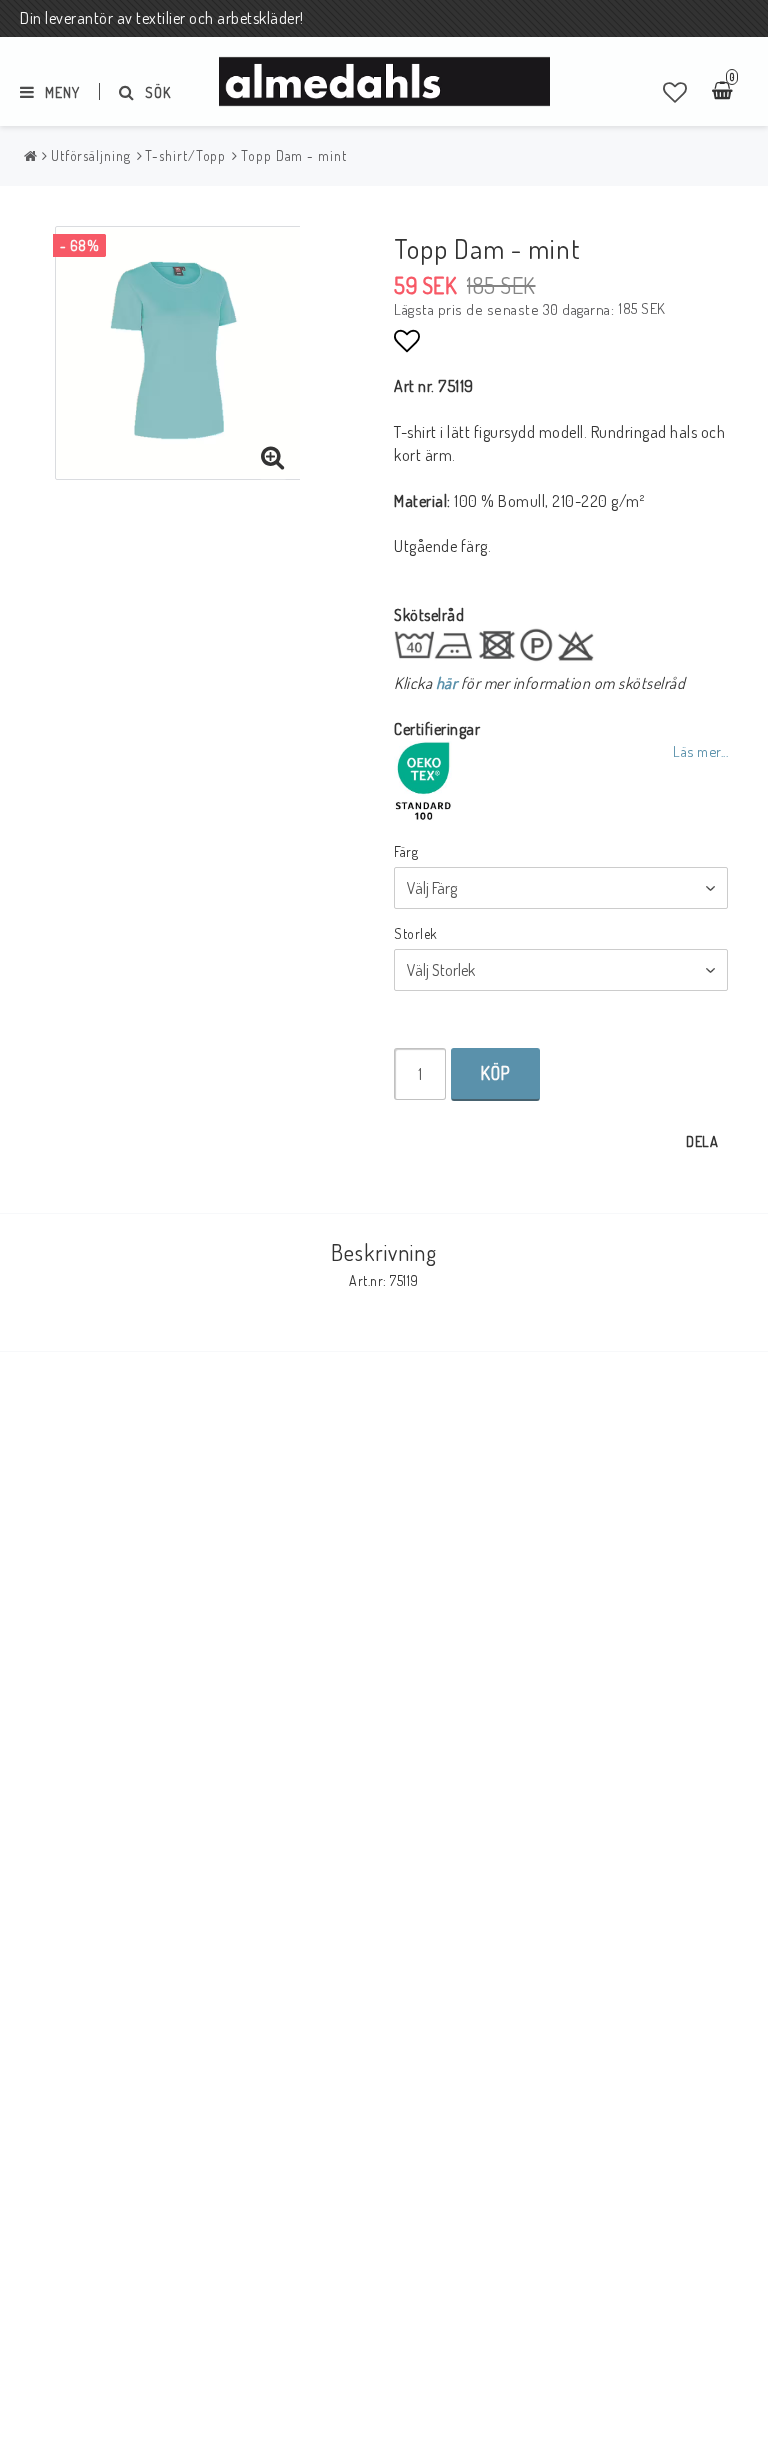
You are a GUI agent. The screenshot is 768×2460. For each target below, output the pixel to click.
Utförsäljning (91, 155)
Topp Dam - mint (294, 155)
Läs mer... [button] (700, 751)
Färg (406, 851)
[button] (675, 92)
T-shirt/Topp (185, 155)
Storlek (416, 933)
